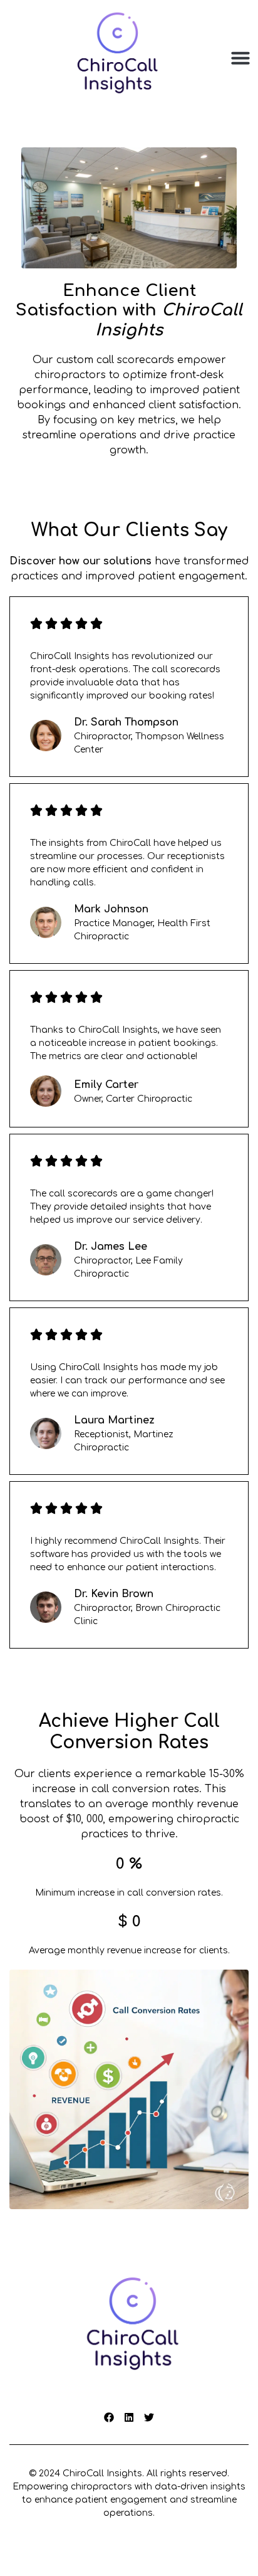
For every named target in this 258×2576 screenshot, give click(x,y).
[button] (240, 58)
